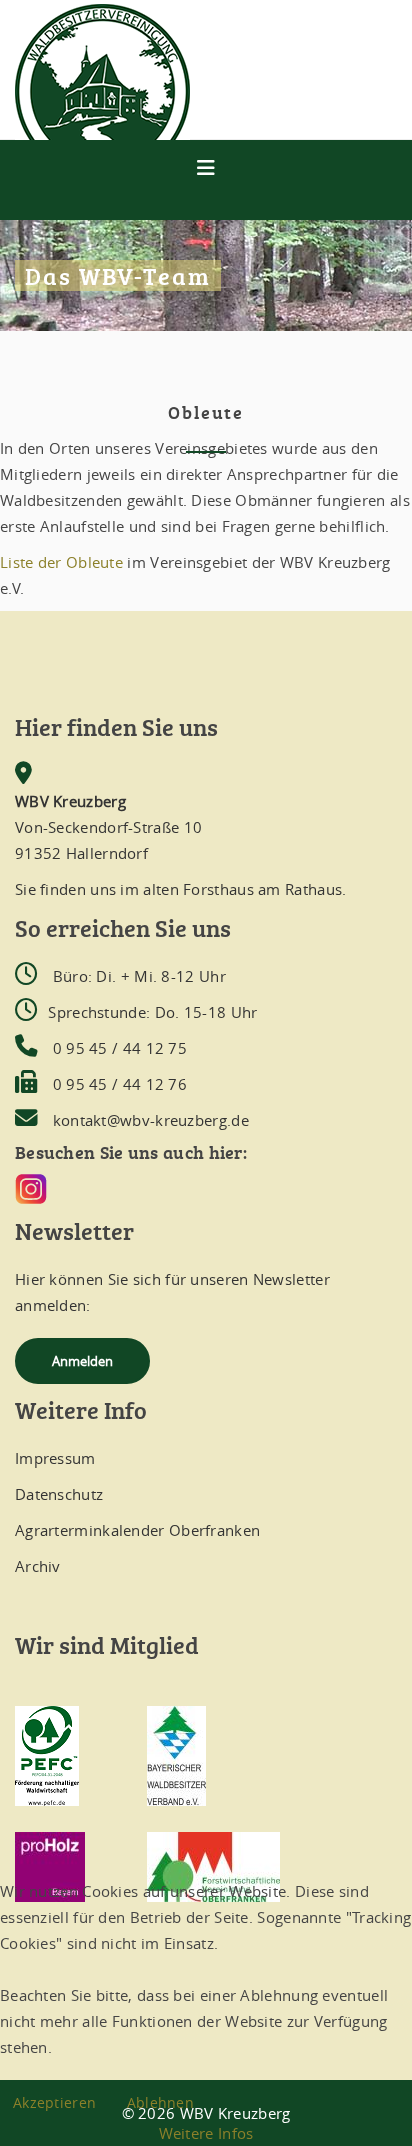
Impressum (55, 1458)
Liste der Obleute (61, 562)
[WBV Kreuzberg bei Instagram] (206, 1189)
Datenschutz (59, 1494)
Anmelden (82, 1361)
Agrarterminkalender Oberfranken (137, 1530)
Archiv (38, 1566)
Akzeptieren (54, 2102)
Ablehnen (160, 2102)
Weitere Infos (206, 2133)
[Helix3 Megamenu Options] (206, 167)
